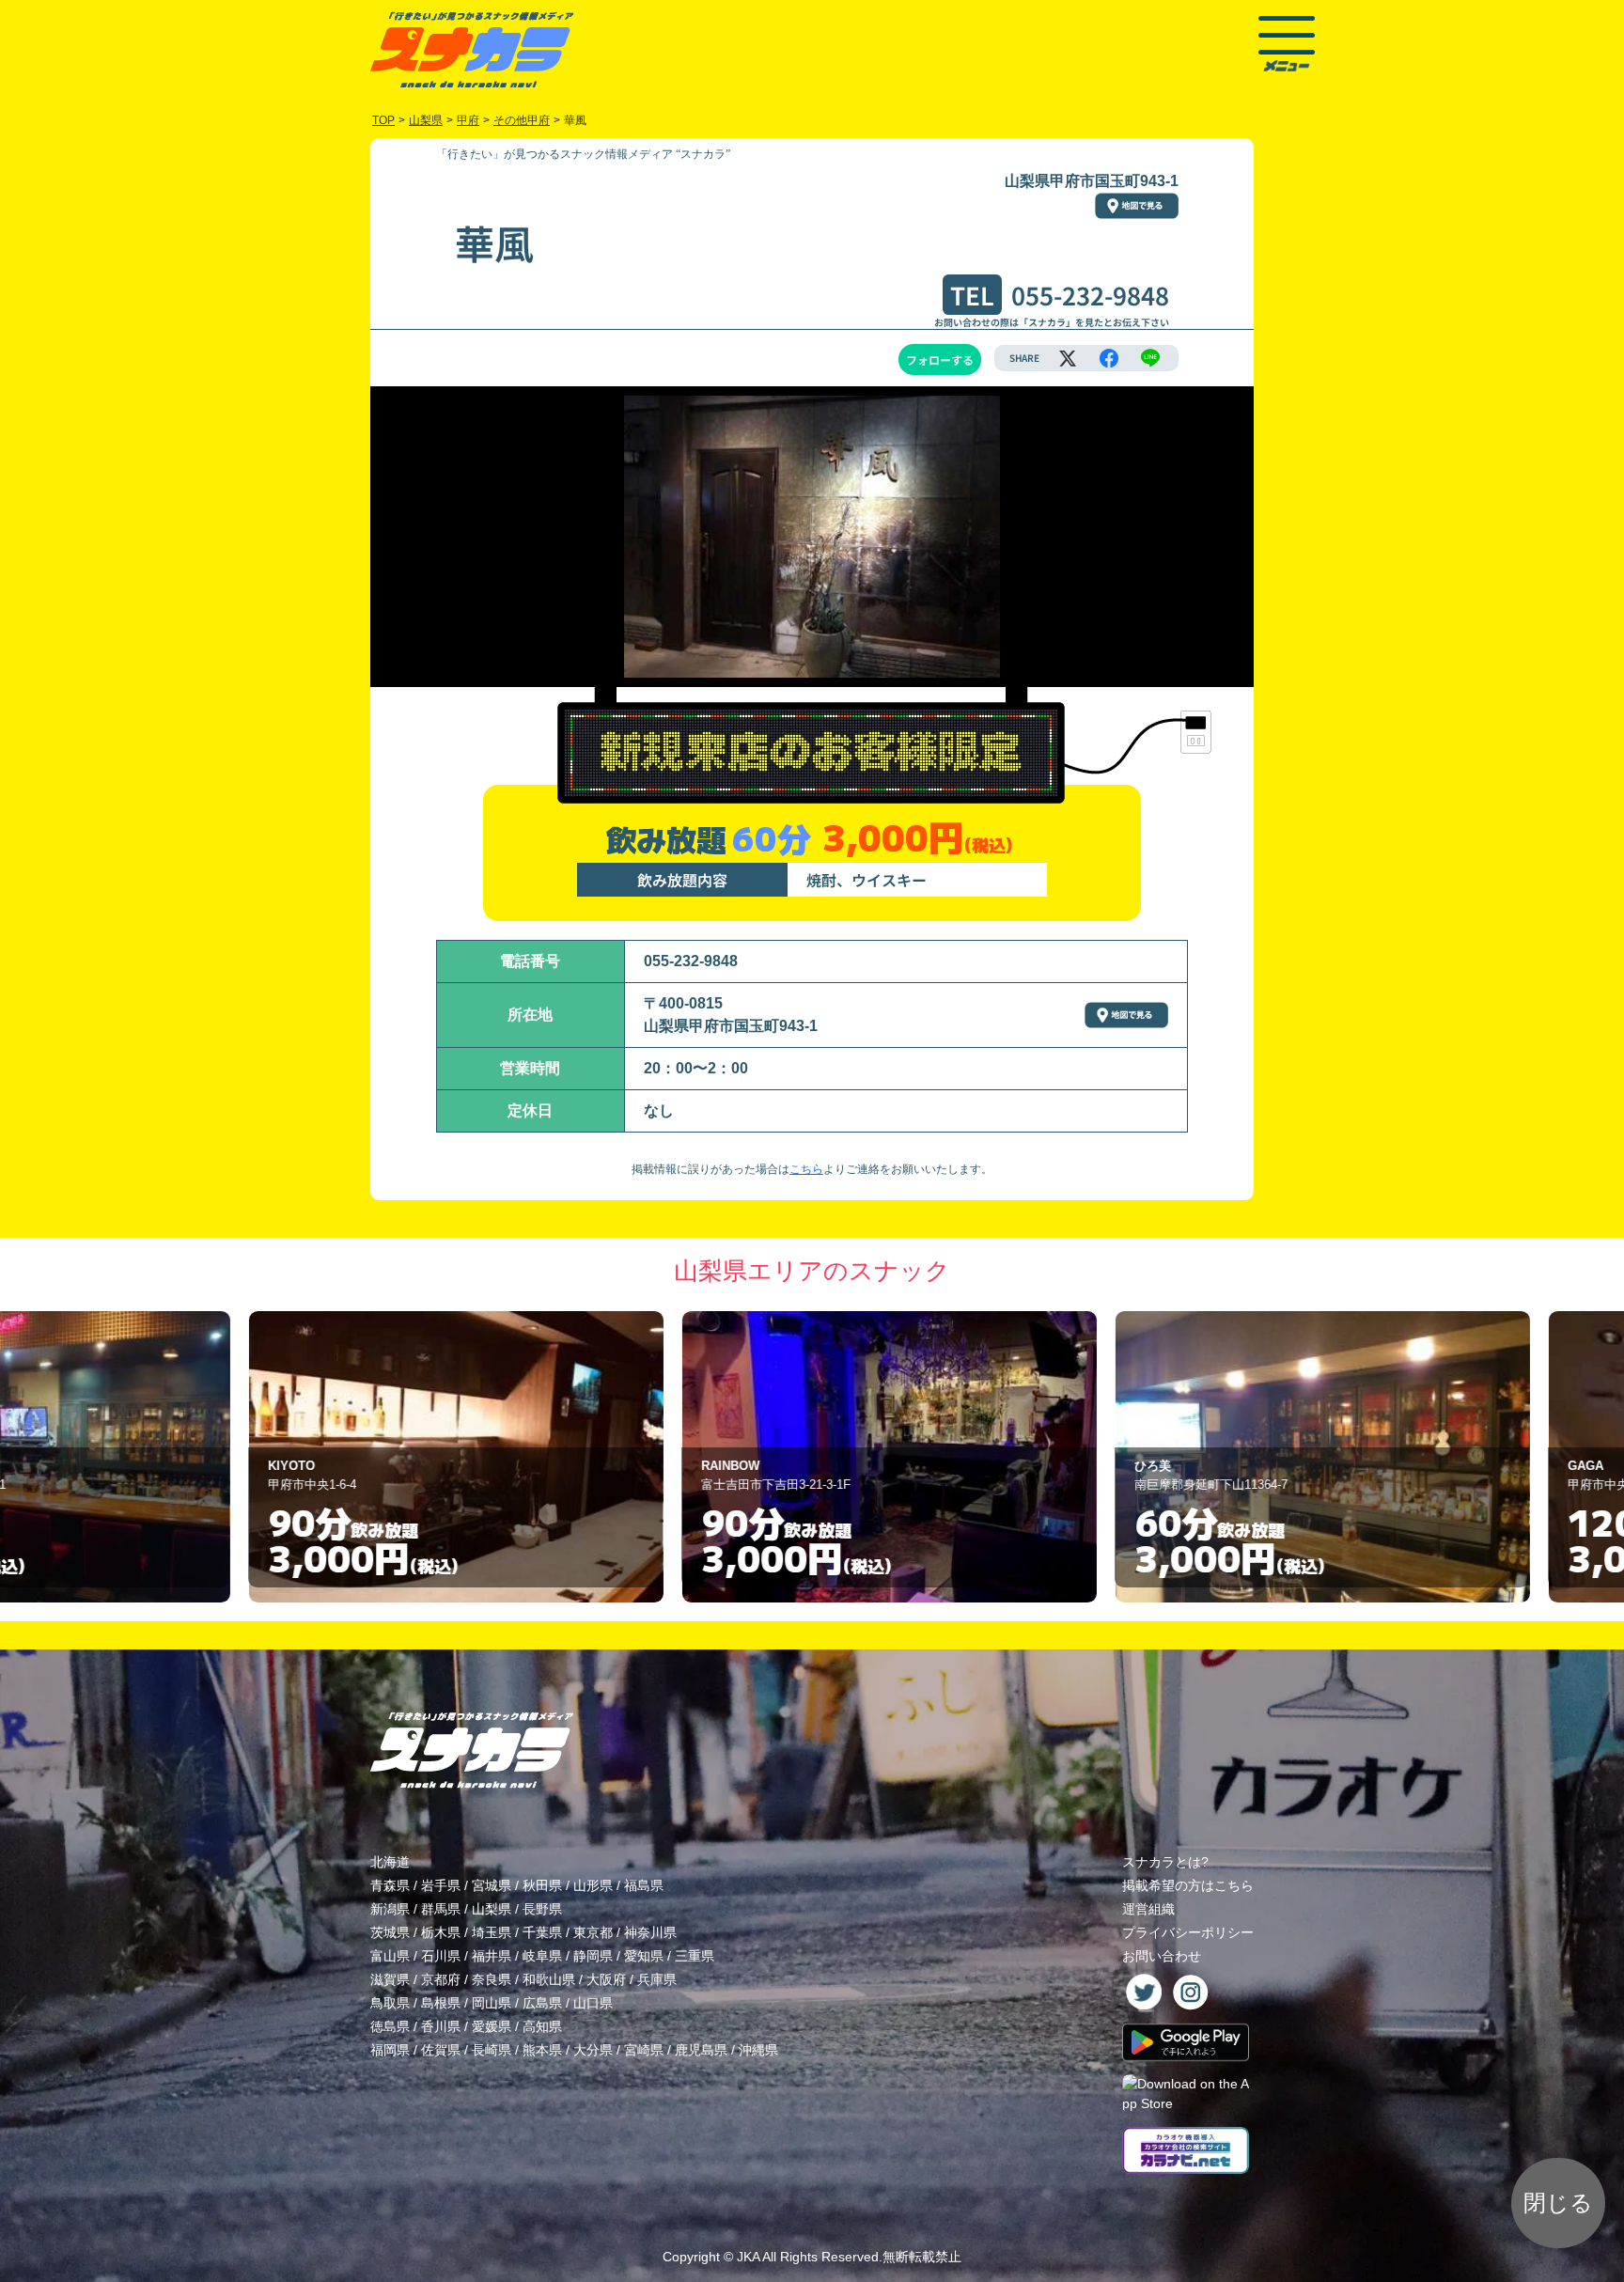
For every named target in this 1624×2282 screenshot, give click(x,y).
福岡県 (390, 2050)
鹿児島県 (701, 2050)
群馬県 (441, 1909)
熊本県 (542, 2050)
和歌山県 (549, 1979)
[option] (379, 1457)
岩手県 (441, 1885)
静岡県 (593, 1956)
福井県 (492, 1956)
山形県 (593, 1885)
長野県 (542, 1909)
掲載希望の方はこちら (1188, 1885)
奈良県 (492, 1979)
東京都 (593, 1932)
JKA (748, 2257)
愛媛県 (492, 2026)
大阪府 (606, 1979)
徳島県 (390, 2026)
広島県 (542, 2003)
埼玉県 (492, 1932)
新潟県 (390, 1909)
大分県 (593, 2050)
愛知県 (644, 1956)
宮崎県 (644, 2050)
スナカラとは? (1165, 1862)
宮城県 (492, 1885)
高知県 (542, 2026)
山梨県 (492, 1909)
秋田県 (542, 1885)
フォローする (940, 359)
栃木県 (441, 1932)
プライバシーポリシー (1188, 1932)
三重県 (695, 1956)
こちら (806, 1169)
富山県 (390, 1956)
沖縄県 (758, 2050)
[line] (1150, 358)
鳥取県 (390, 2003)
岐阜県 (542, 1956)
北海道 (390, 1862)
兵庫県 (657, 1979)
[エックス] (1068, 358)
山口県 (593, 2003)
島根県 (441, 2003)
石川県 (441, 1956)
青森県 (390, 1885)
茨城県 (390, 1932)
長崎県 (492, 2050)
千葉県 (542, 1932)
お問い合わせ (1162, 1956)
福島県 (644, 1885)
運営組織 (1148, 1909)
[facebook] (1109, 358)
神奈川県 (650, 1932)
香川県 (441, 2026)
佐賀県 (441, 2050)
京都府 (441, 1979)
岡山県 (492, 2003)
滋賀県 (390, 1979)
